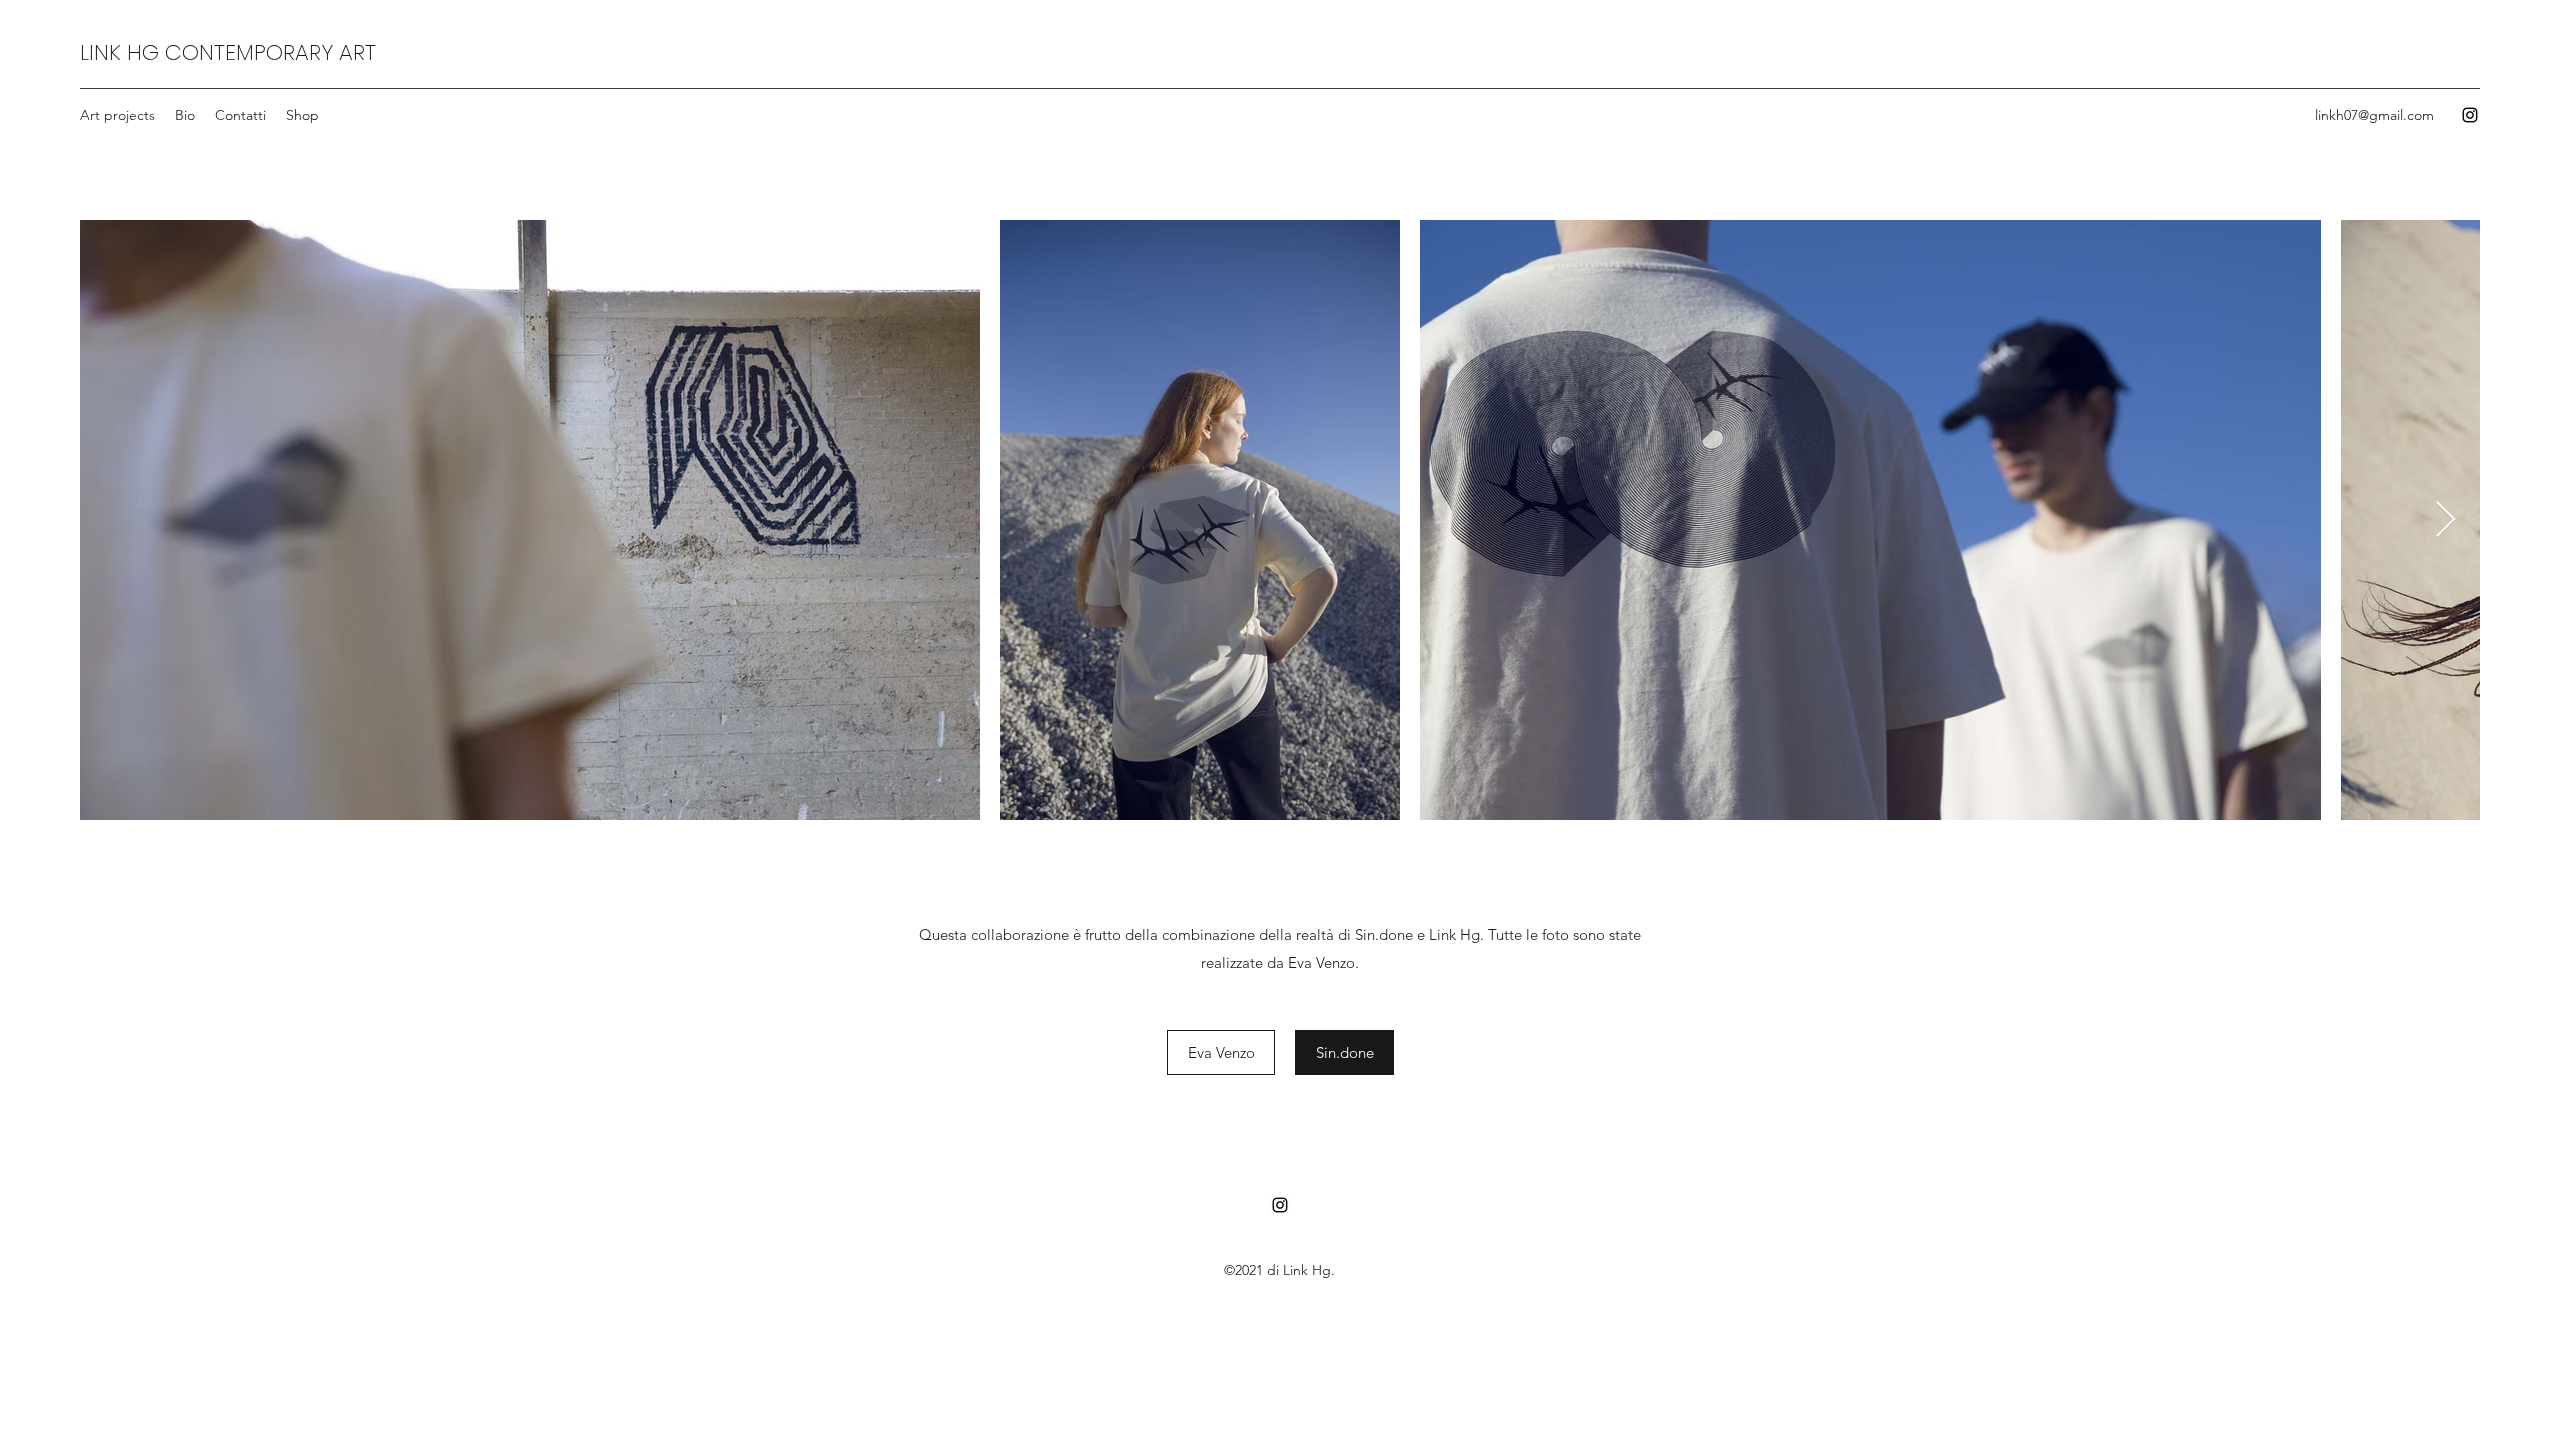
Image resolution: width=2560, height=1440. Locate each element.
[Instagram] (2470, 115)
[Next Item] (2445, 520)
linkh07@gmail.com (2374, 115)
